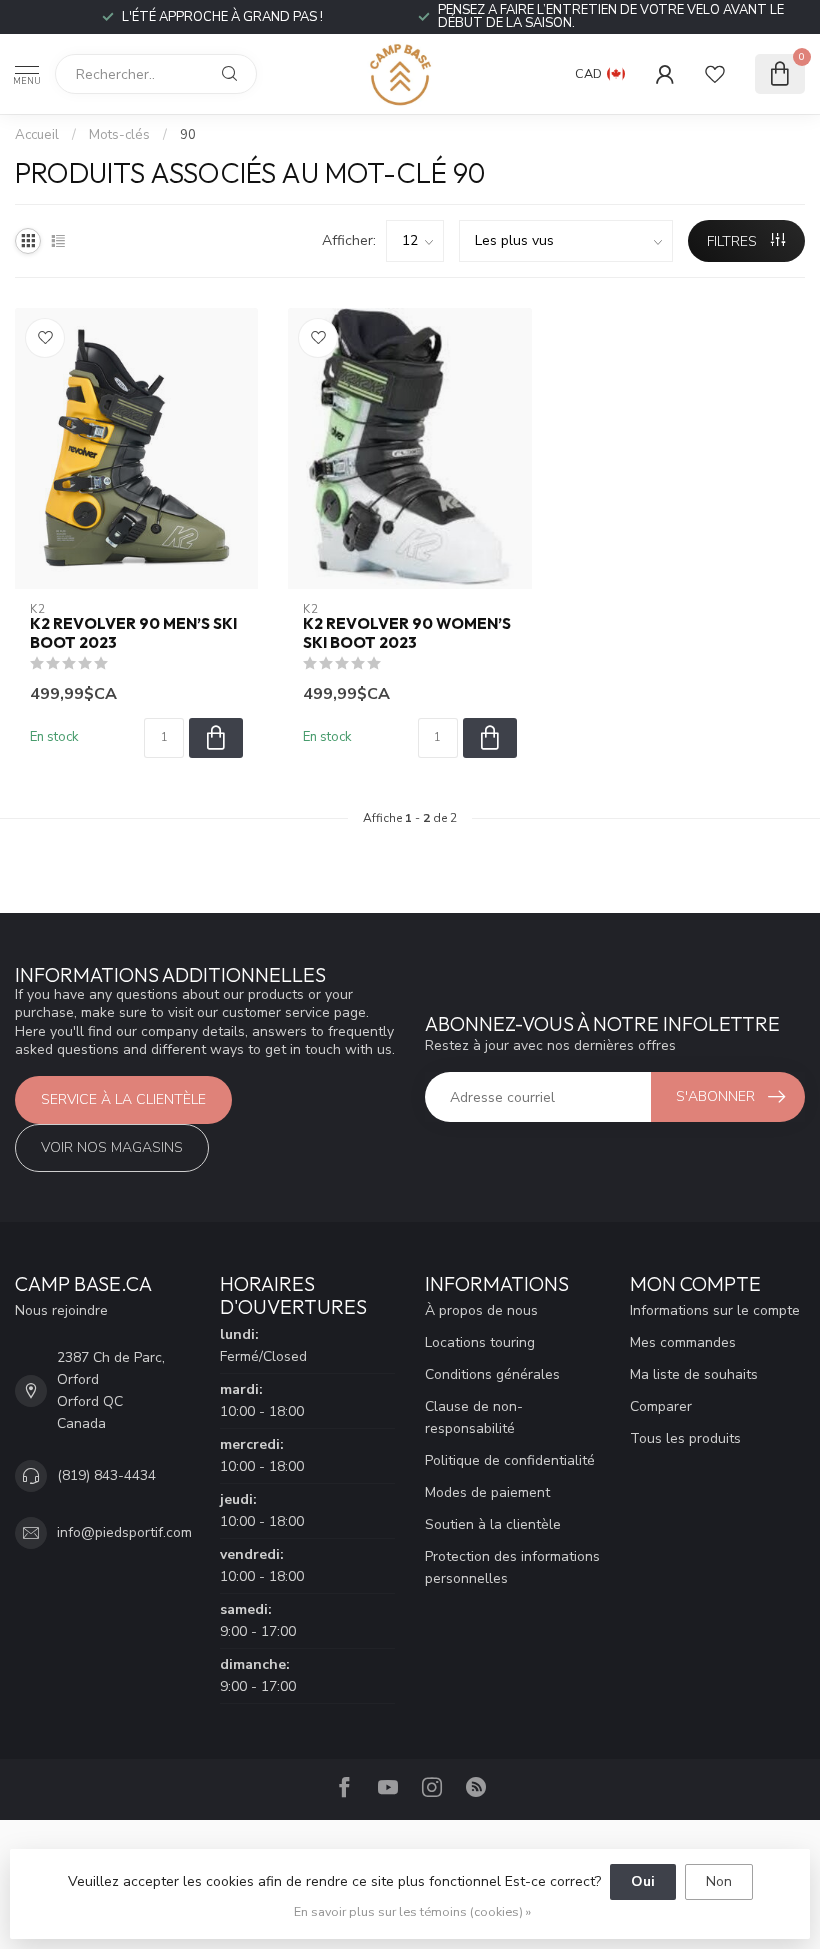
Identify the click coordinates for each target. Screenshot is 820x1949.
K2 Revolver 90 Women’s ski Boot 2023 (407, 633)
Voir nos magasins (112, 1147)
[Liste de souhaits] (715, 74)
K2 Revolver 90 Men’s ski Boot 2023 (133, 633)
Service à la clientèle (123, 1099)
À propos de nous (481, 1310)
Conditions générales (492, 1374)
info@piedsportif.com (124, 1532)
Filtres (734, 241)
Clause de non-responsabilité (474, 1417)
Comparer (661, 1406)
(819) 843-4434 (106, 1475)
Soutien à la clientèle (493, 1524)
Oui (643, 1881)
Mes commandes (683, 1342)
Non (719, 1881)
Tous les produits (685, 1438)
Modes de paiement (487, 1492)
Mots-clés (119, 135)
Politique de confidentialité (510, 1460)
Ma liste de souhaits (694, 1374)
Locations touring (480, 1342)
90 (188, 135)
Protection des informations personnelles (512, 1567)
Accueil (37, 135)
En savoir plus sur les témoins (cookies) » (412, 1911)
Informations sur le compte (715, 1310)
